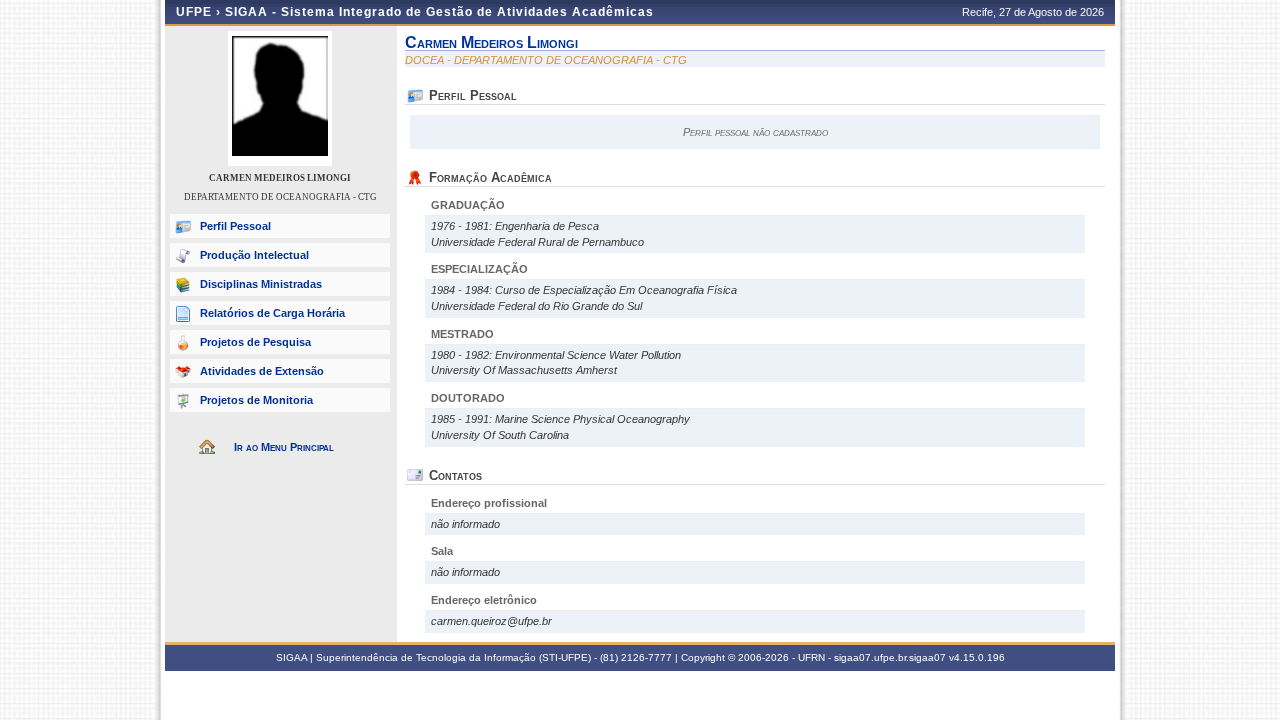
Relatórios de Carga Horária (272, 313)
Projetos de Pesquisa (255, 342)
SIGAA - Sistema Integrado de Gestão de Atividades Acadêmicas (439, 12)
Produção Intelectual (254, 255)
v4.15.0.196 (977, 657)
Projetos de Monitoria (256, 400)
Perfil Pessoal (235, 226)
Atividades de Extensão (262, 371)
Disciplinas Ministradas (261, 284)
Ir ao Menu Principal (284, 447)
